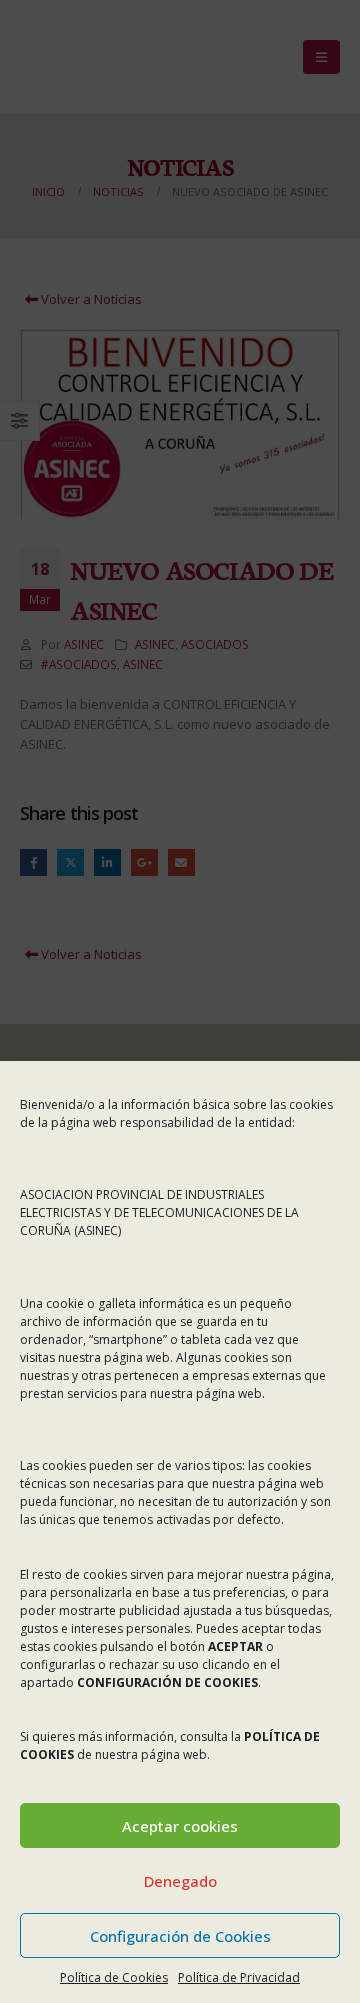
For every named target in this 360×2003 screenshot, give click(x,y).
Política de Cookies (114, 1977)
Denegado (180, 1881)
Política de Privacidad (239, 1977)
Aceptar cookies (180, 1826)
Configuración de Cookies (180, 1936)
